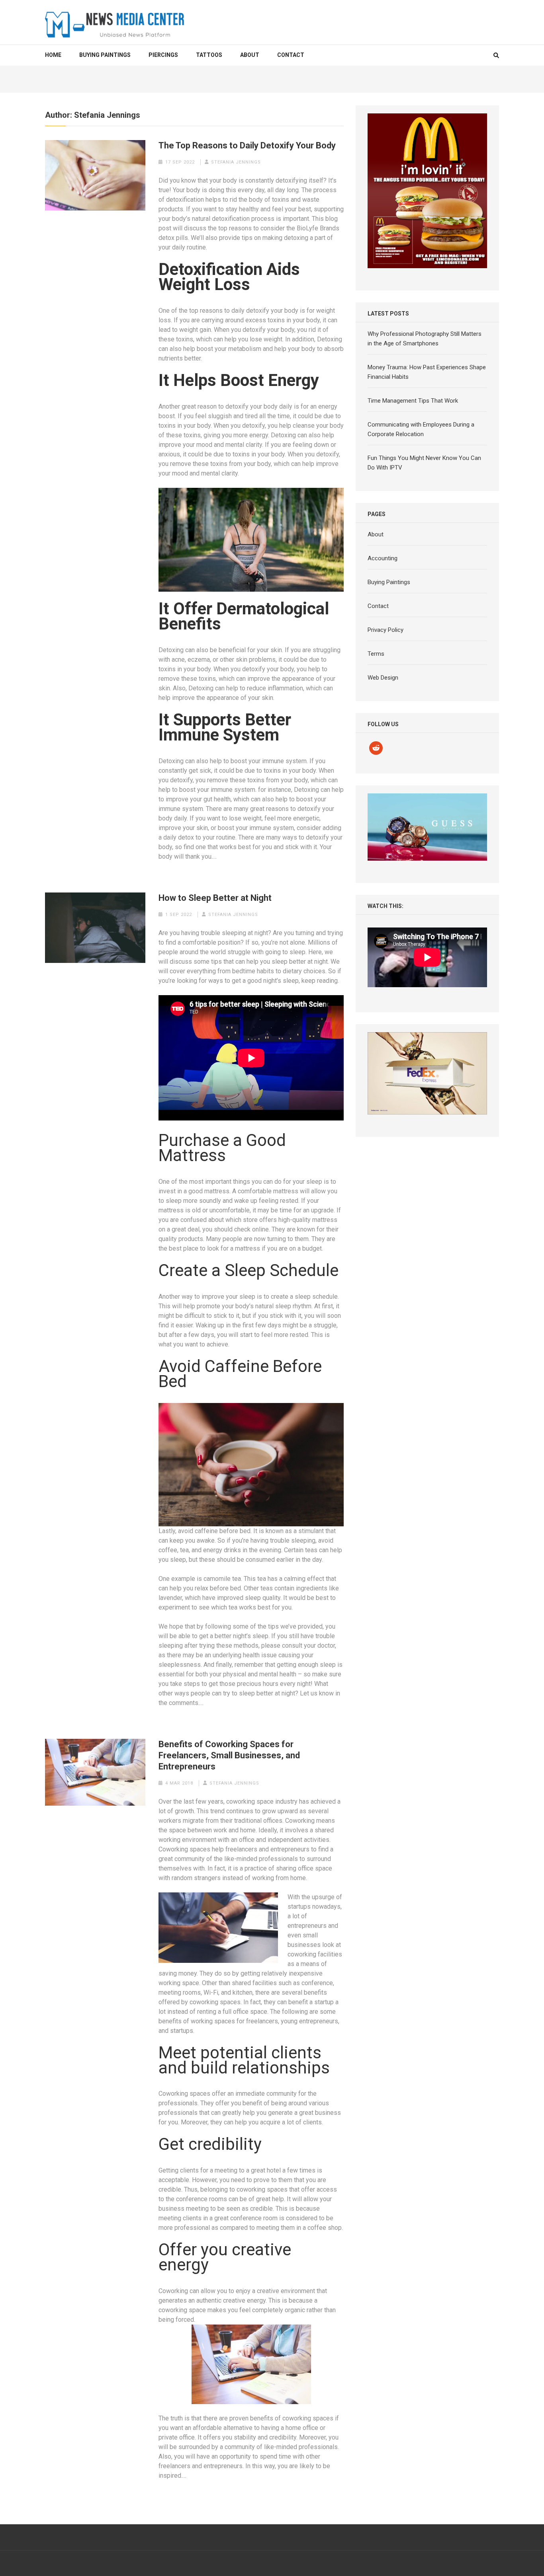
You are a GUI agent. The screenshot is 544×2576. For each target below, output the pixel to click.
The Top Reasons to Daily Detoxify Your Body (247, 145)
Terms (376, 654)
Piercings (163, 55)
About (250, 55)
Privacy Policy (385, 630)
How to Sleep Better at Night (215, 898)
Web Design (383, 678)
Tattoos (209, 55)
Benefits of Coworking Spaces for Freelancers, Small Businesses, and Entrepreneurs (229, 1755)
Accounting (383, 558)
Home (53, 55)
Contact (291, 55)
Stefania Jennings (236, 162)
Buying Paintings (105, 55)
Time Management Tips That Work (413, 401)
